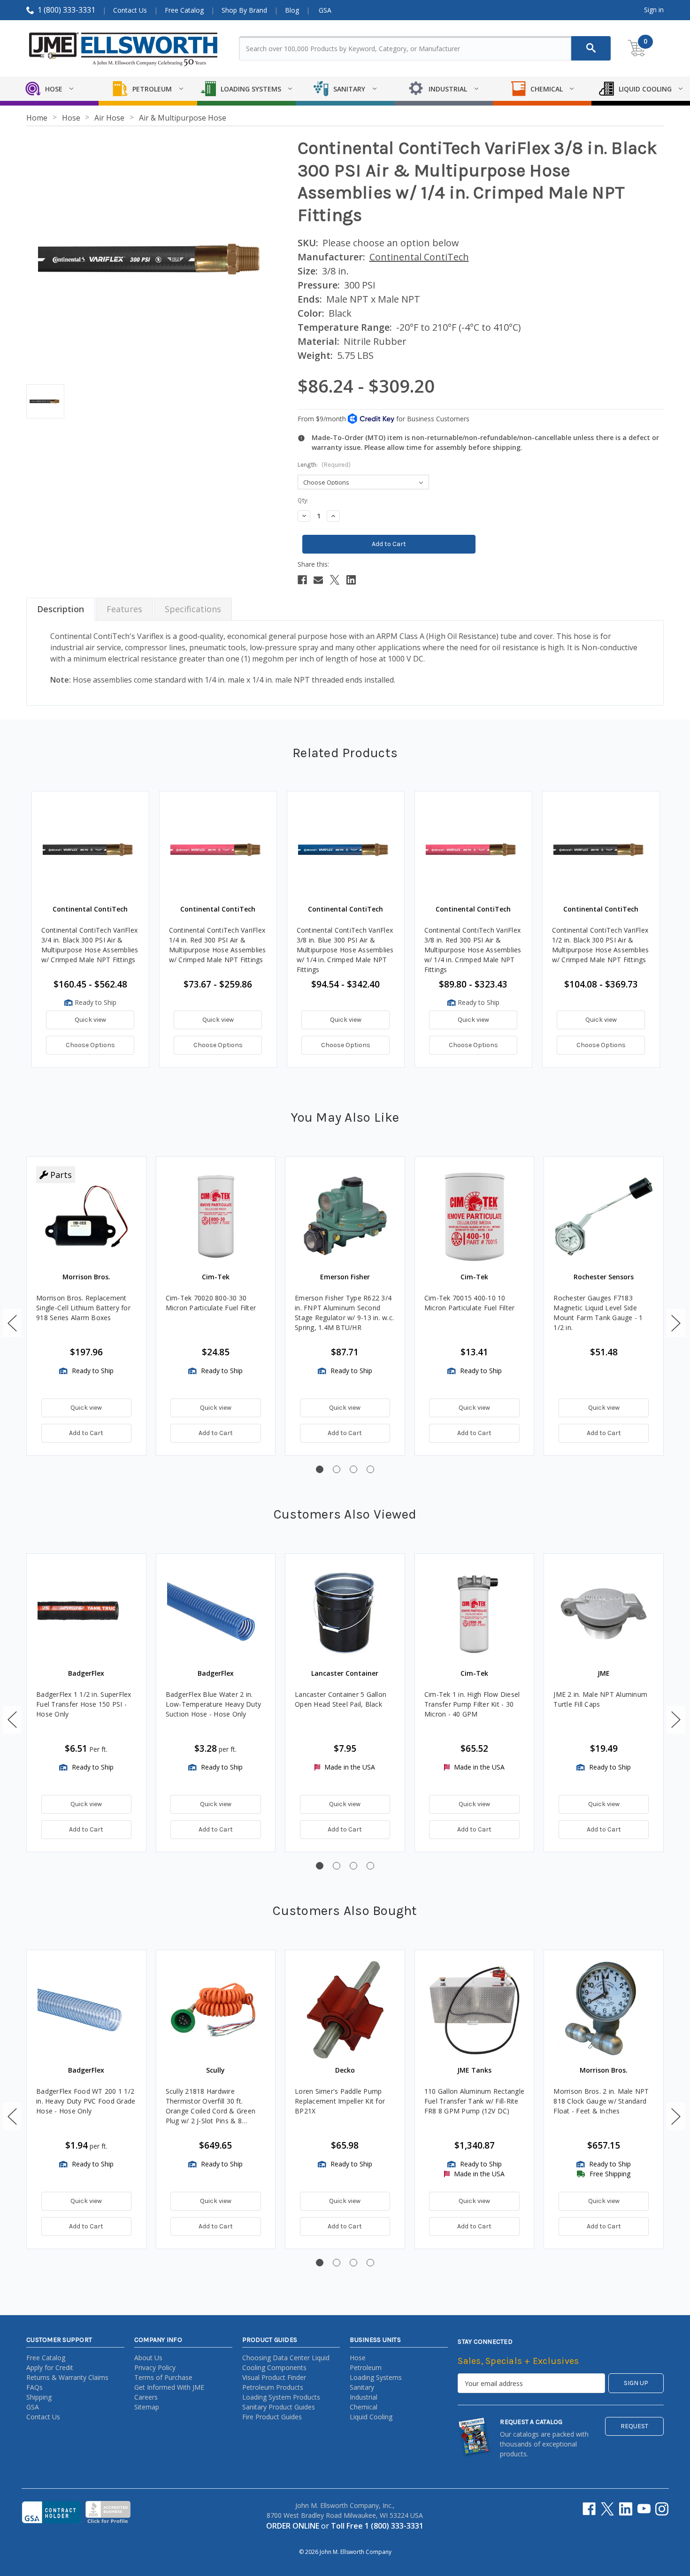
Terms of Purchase (163, 2377)
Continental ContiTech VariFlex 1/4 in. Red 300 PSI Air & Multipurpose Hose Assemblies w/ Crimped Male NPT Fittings (218, 945)
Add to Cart (86, 1433)
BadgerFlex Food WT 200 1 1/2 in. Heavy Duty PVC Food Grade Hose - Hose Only (86, 2101)
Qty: (303, 500)
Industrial (364, 2397)
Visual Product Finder (274, 2377)
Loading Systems (376, 2377)
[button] (12, 1323)
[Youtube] (644, 2509)
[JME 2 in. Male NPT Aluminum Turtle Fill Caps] (604, 1613)
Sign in (654, 10)
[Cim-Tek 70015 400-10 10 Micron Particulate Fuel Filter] (475, 1216)
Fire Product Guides (272, 2417)
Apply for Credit (50, 2367)
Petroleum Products (273, 2387)
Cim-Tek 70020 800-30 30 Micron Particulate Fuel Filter (211, 1303)
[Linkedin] (351, 580)
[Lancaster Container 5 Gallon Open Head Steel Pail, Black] (345, 1613)
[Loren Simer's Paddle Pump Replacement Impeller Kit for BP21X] (345, 2010)
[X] (335, 580)
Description (61, 609)
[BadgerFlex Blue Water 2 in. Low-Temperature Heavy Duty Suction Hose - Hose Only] (216, 1613)
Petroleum (366, 2367)
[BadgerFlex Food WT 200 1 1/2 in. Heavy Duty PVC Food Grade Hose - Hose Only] (86, 2010)
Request (634, 2426)
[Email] (318, 580)
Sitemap (147, 2407)
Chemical (364, 2407)
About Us (148, 2358)
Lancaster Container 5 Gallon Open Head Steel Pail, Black (341, 1699)
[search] (591, 48)
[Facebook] (302, 580)
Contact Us (130, 10)
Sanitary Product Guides (279, 2407)
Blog (292, 10)
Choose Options (90, 1045)
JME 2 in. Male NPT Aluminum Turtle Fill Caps (600, 1699)
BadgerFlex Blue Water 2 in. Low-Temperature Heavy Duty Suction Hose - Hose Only (214, 1704)
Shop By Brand (244, 10)
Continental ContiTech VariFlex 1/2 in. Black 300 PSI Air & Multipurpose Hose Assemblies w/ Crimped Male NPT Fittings (601, 945)
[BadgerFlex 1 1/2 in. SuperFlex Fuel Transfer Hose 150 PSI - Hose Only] (86, 1613)
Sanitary (362, 2387)
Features (124, 609)
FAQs (34, 2387)
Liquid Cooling (371, 2417)
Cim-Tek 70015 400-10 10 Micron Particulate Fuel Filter (470, 1303)
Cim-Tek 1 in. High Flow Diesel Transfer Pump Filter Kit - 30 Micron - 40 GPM (472, 1704)
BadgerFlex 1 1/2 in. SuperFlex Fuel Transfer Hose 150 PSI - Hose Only (84, 1704)
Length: (324, 465)
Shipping (39, 2397)
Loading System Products (281, 2397)
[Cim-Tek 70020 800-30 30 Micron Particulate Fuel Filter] (216, 1216)
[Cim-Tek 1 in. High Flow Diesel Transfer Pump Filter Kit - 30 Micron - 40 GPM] (475, 1613)
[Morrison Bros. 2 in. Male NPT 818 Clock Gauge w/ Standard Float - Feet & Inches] (604, 2010)
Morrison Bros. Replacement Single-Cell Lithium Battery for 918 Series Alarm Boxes (83, 1308)
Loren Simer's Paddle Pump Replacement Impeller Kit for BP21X (340, 2101)
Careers (146, 2397)
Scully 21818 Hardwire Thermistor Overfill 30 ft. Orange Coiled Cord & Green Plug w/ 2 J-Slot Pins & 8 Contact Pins (211, 2106)
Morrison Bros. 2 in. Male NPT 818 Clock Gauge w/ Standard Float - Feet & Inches (601, 2101)
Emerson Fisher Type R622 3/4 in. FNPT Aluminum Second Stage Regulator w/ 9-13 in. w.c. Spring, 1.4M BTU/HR (344, 1313)
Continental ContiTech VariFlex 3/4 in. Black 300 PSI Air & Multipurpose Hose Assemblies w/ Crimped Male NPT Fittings (90, 945)
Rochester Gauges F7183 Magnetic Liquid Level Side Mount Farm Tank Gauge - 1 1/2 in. (598, 1313)
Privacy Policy (155, 2367)
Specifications (193, 609)
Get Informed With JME (169, 2387)
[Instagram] (662, 2509)
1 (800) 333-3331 (66, 10)
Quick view (90, 1020)
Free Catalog (184, 10)
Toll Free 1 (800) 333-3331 (377, 2526)
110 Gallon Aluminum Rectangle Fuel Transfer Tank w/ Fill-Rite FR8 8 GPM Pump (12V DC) (474, 2101)
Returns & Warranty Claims (67, 2377)
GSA (325, 10)
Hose (358, 2358)
